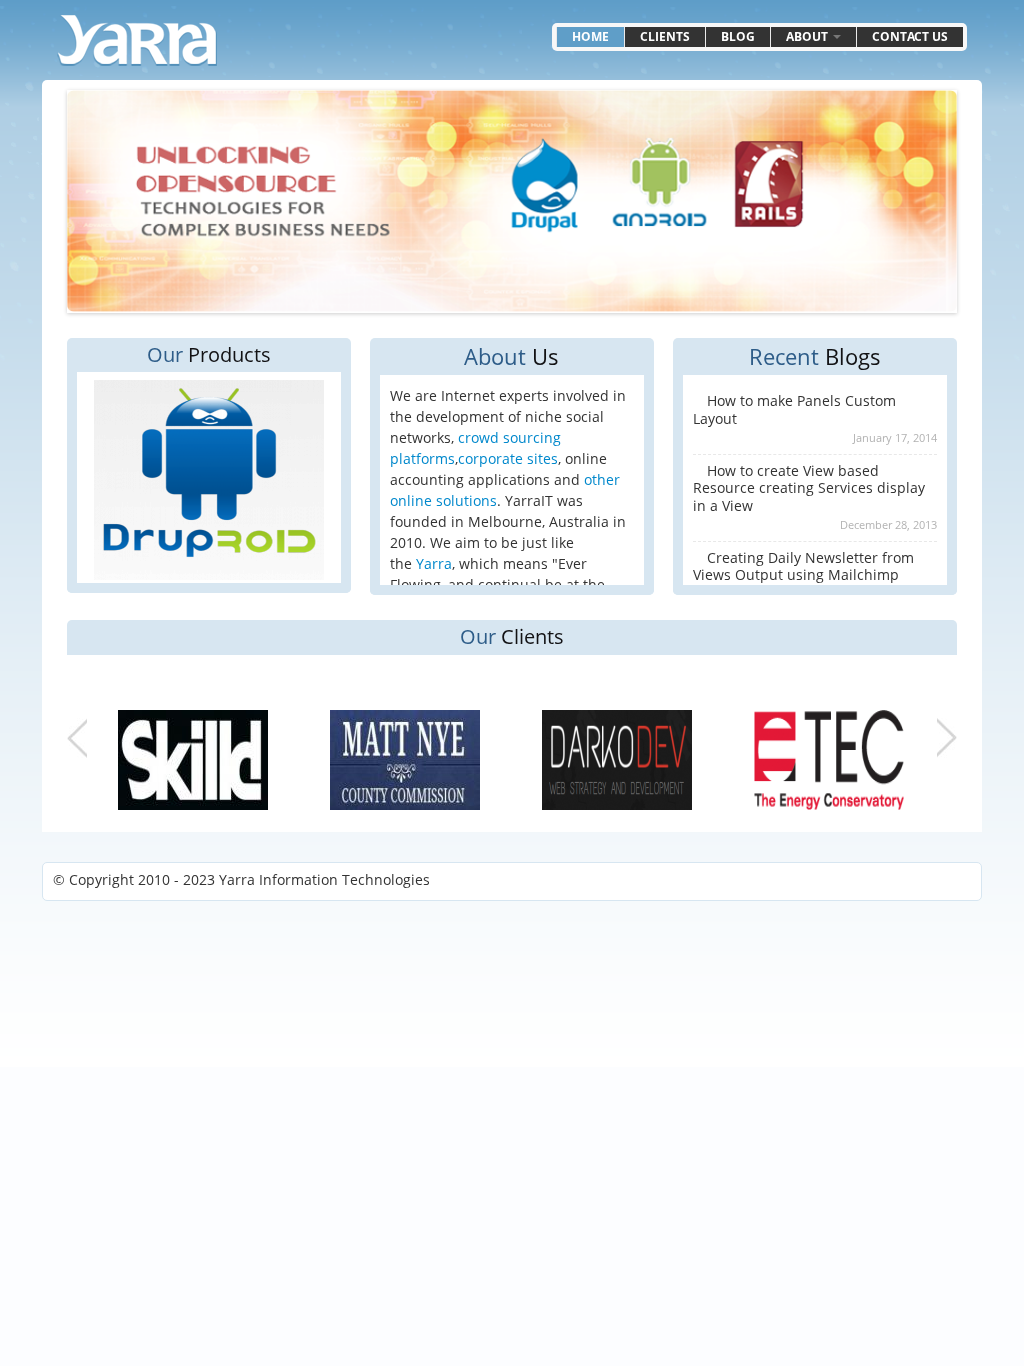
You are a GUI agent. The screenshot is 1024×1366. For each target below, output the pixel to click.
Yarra (434, 563)
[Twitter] (930, 881)
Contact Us (910, 36)
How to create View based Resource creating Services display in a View (809, 488)
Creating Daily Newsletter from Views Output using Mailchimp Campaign (803, 575)
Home (590, 36)
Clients (665, 36)
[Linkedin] (906, 881)
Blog (738, 36)
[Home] (137, 40)
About (808, 36)
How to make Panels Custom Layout (794, 409)
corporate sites (508, 458)
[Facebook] (954, 881)
